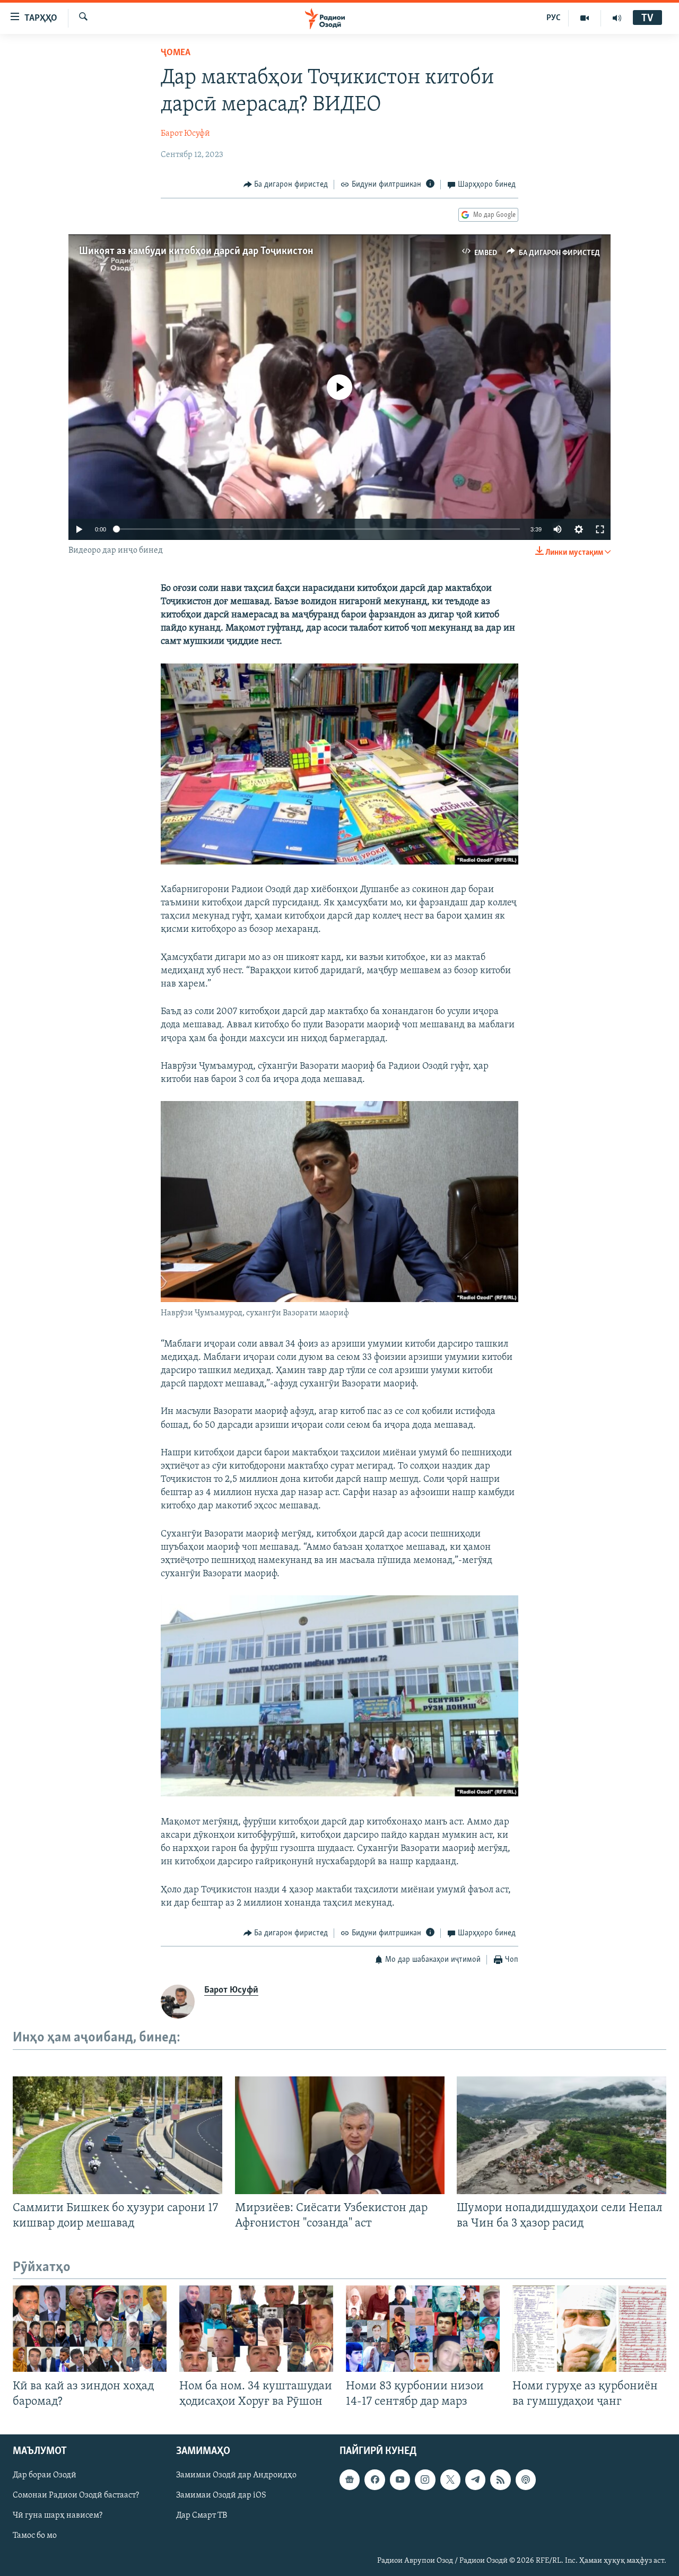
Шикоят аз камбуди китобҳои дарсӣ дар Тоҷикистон (196, 251)
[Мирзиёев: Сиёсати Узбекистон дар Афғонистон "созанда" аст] (340, 2135)
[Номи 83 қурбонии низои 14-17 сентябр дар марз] (423, 2329)
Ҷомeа (176, 53)
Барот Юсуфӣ (185, 134)
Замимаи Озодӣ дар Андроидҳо (236, 2475)
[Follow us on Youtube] (400, 2479)
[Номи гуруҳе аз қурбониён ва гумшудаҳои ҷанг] (589, 2329)
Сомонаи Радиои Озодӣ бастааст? (76, 2495)
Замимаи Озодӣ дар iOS (221, 2495)
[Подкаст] (526, 2479)
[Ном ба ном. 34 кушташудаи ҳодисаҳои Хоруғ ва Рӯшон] (256, 2329)
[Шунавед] (617, 18)
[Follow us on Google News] (350, 2479)
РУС (554, 18)
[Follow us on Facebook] (375, 2479)
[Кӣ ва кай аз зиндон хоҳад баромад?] (90, 2329)
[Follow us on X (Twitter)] (450, 2479)
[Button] (286, 185)
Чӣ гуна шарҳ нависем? (58, 2516)
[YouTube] (585, 18)
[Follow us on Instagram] (425, 2479)
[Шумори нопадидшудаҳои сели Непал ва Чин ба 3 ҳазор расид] (562, 2135)
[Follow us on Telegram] (475, 2479)
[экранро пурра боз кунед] (600, 529)
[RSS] (500, 2479)
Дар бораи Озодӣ (45, 2475)
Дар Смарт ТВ (202, 2516)
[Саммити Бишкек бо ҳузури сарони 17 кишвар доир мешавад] (117, 2135)
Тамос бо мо (35, 2536)
